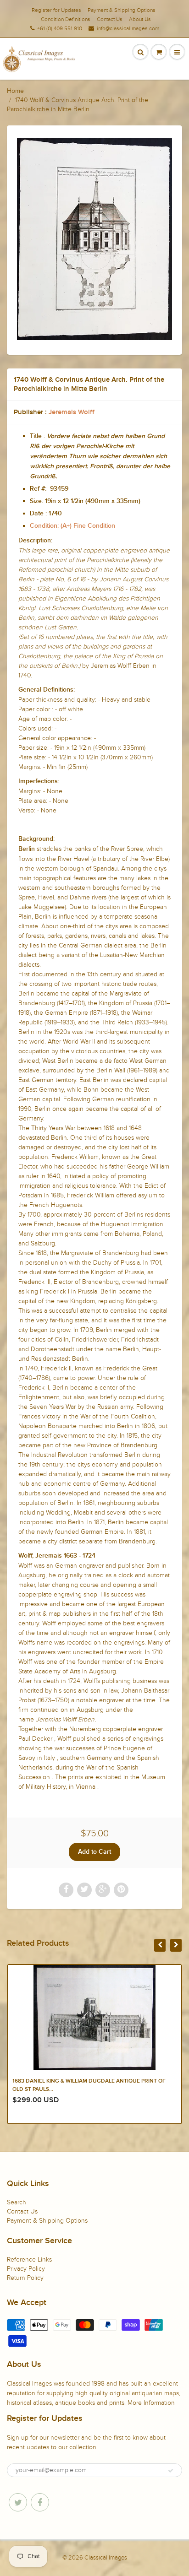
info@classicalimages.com (128, 28)
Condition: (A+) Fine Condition (72, 526)
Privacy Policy (26, 2269)
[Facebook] (40, 2502)
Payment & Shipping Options (122, 10)
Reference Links (29, 2259)
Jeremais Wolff (72, 412)
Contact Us (110, 19)
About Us (140, 19)
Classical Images (106, 2558)
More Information (151, 2403)
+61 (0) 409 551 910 (60, 28)
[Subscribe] (171, 2471)
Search (17, 2202)
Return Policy (25, 2278)
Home (15, 91)
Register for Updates (56, 10)
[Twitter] (18, 2502)
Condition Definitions (66, 19)
